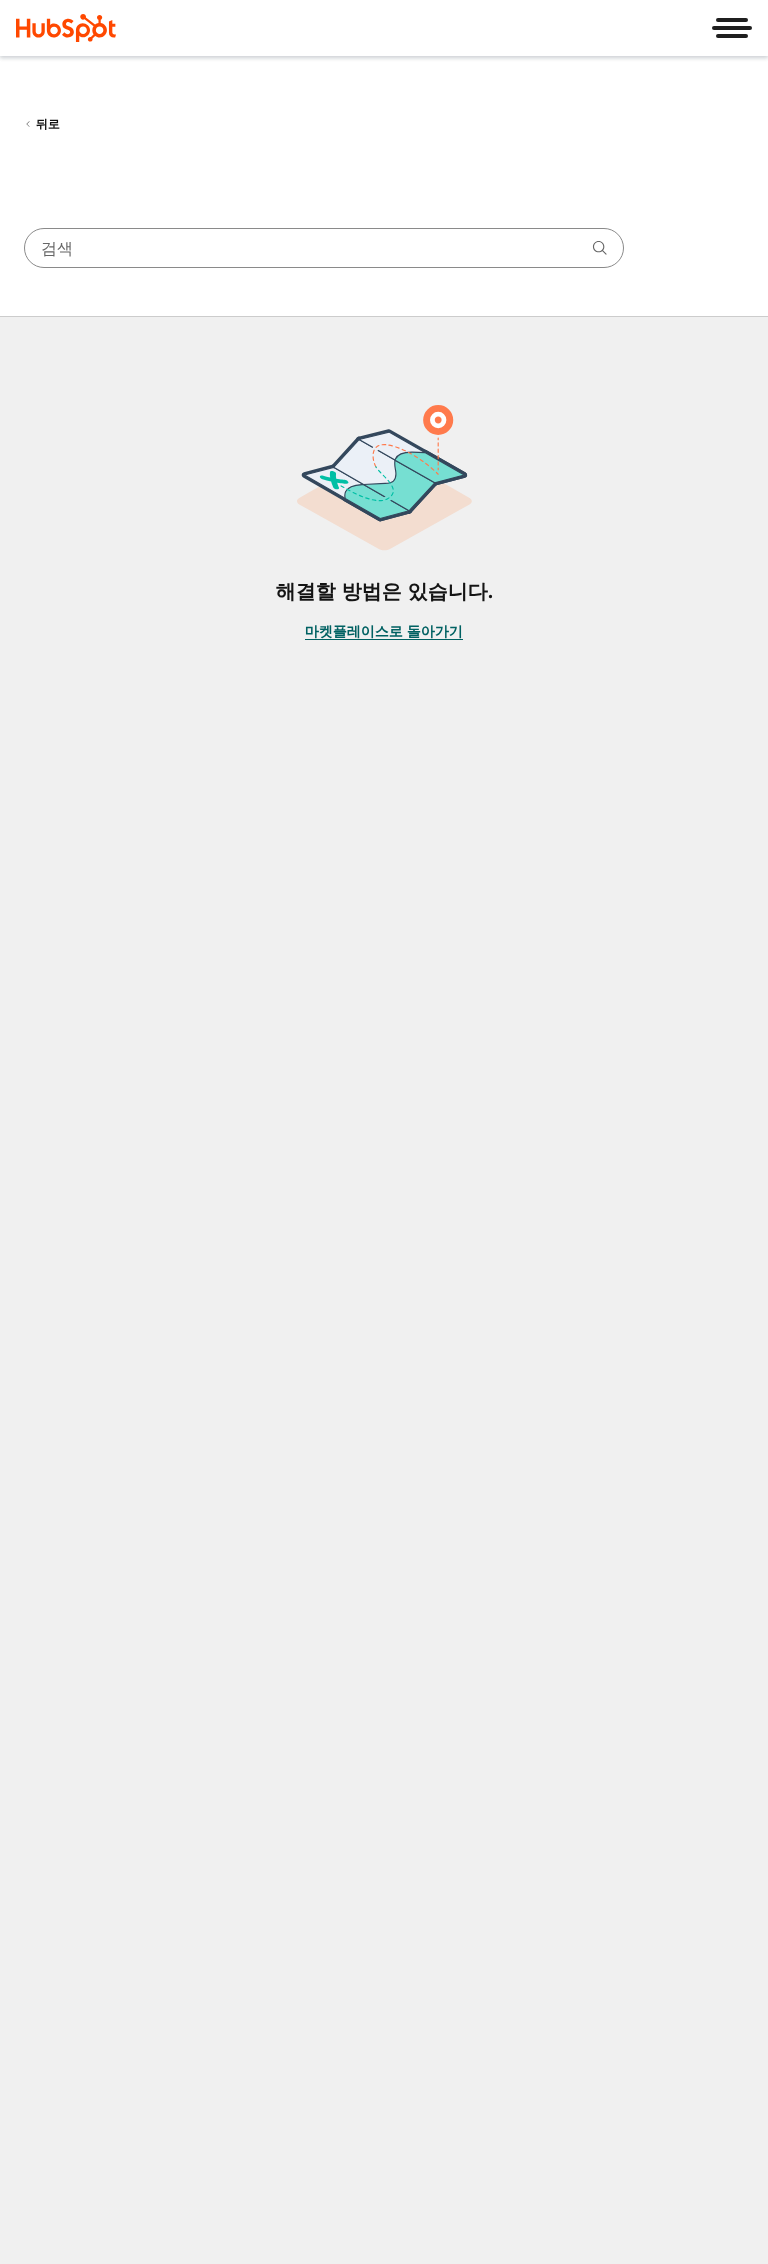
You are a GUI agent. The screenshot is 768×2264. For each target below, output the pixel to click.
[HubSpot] (66, 28)
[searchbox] (324, 248)
